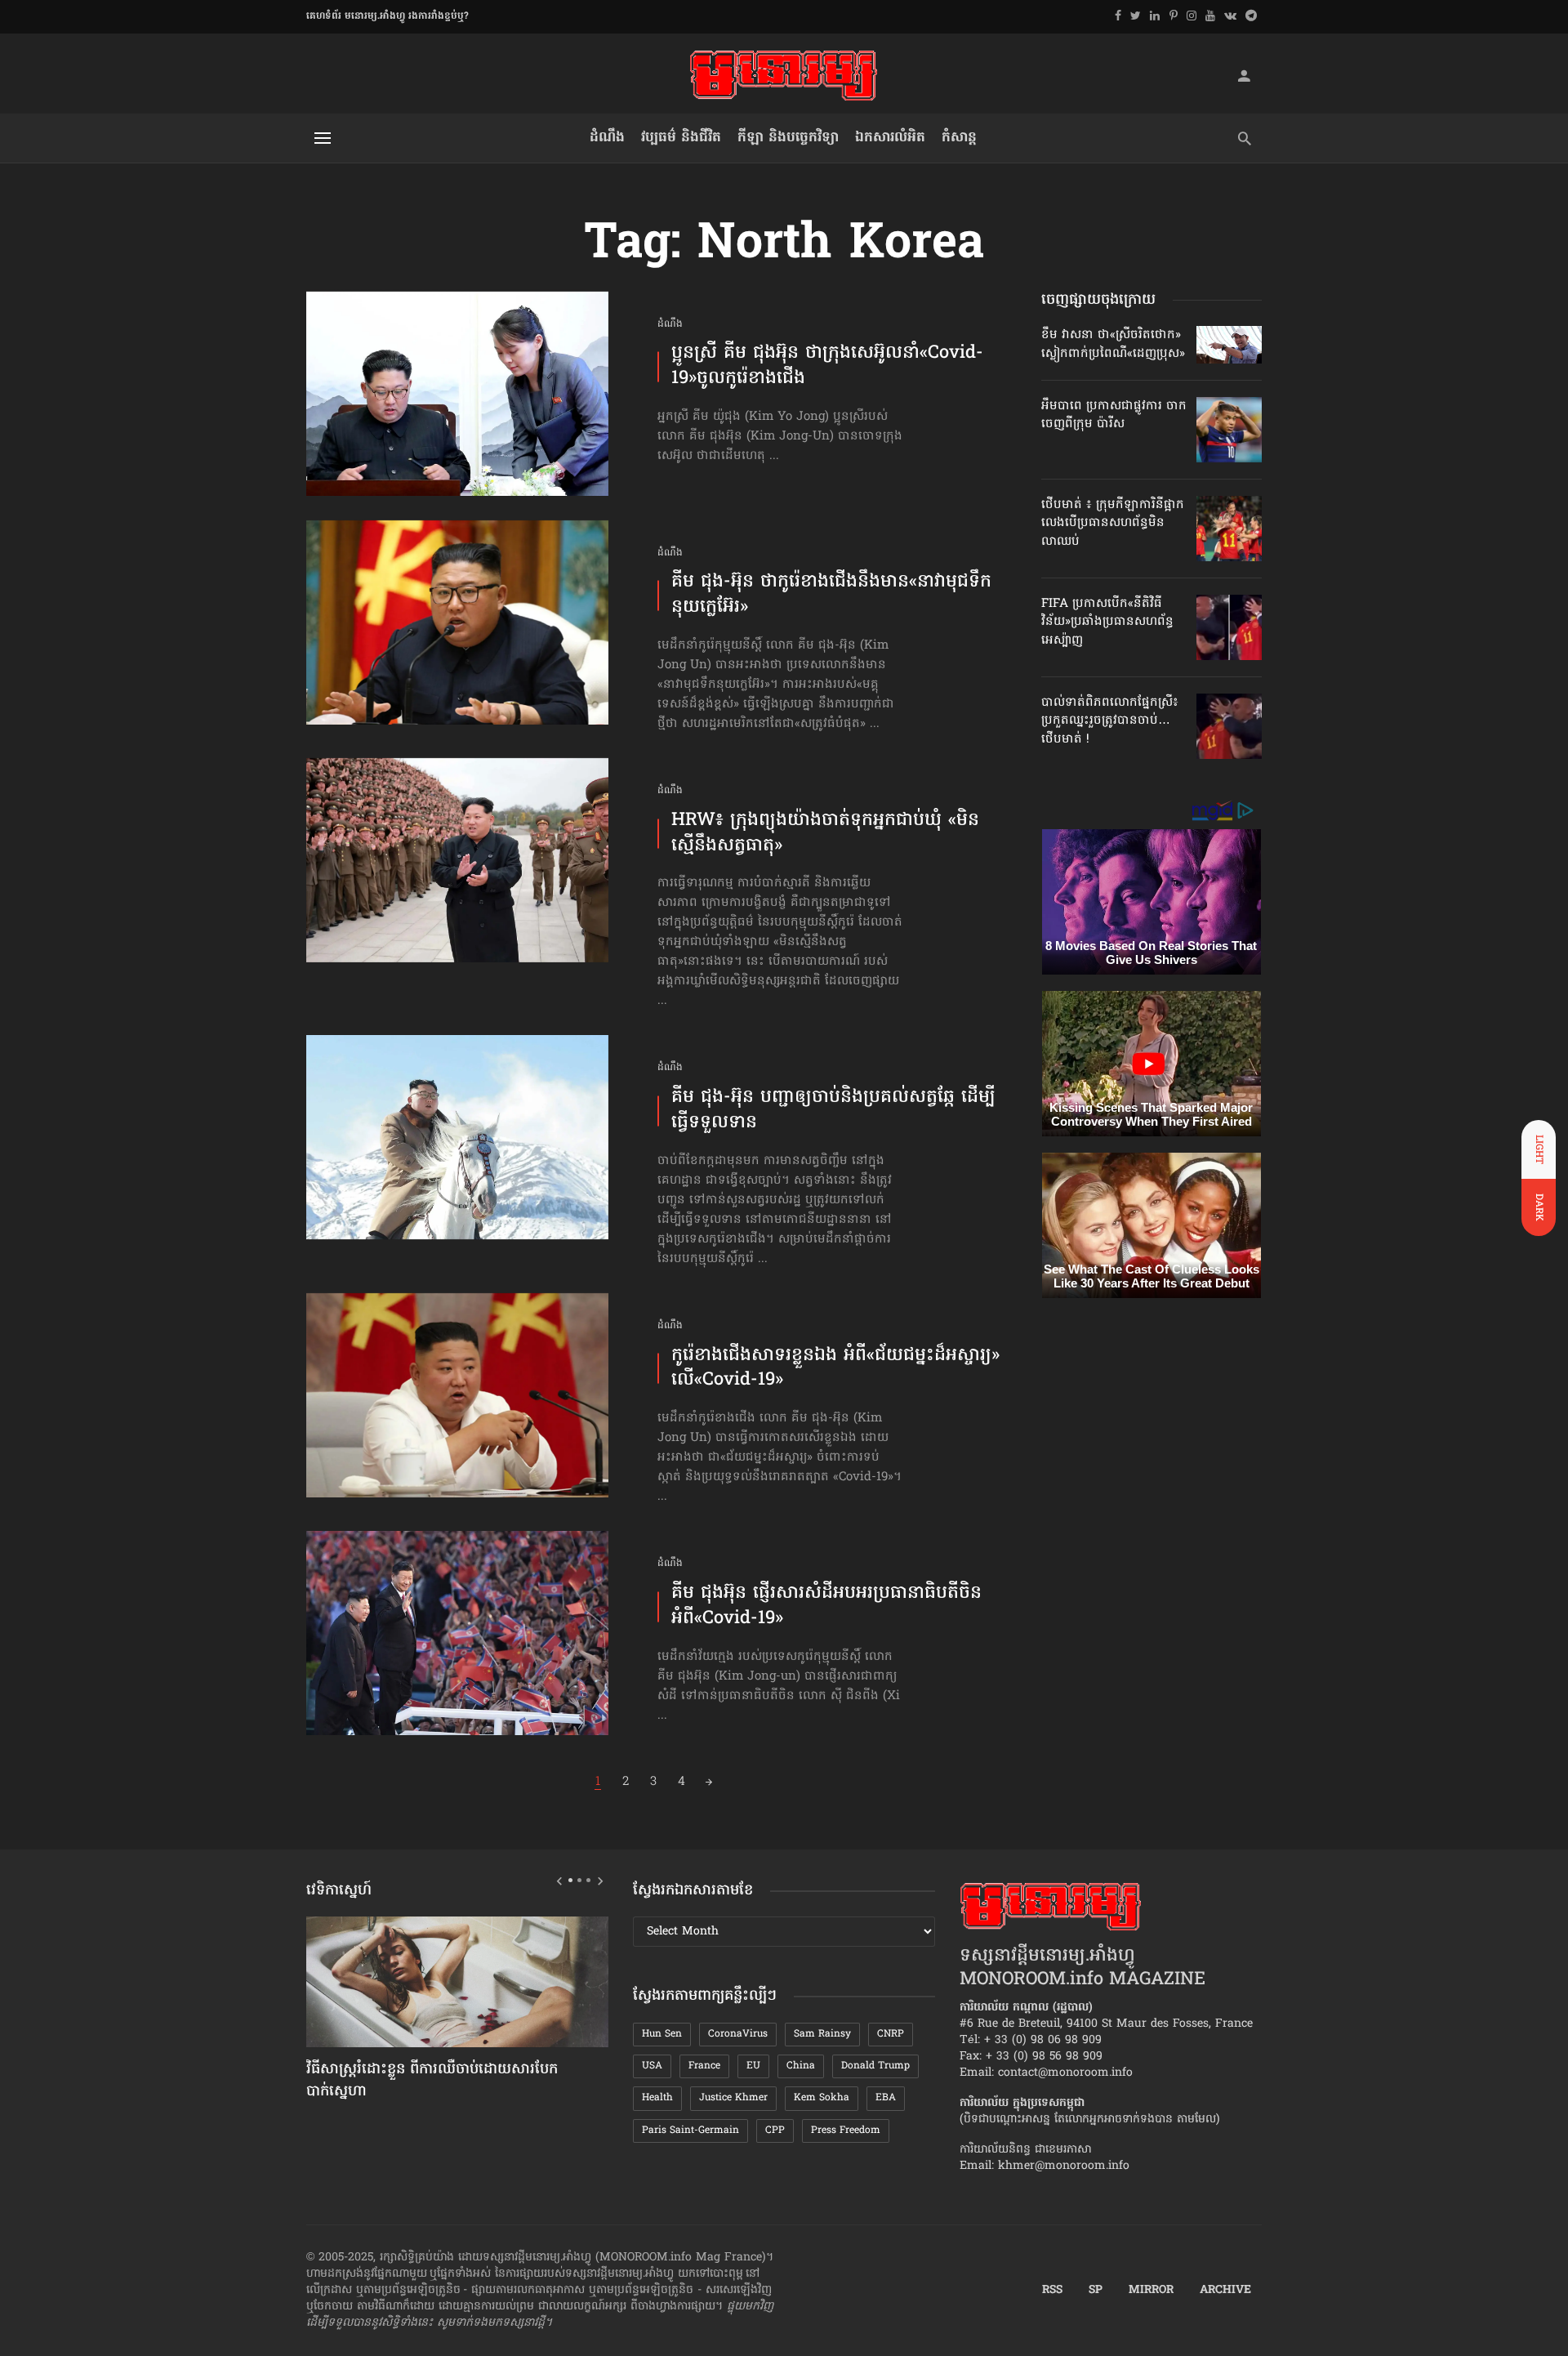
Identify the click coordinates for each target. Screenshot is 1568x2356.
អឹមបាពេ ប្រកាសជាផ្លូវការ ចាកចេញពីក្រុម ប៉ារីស (1114, 415)
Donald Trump (875, 2066)
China (801, 2066)
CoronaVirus (738, 2034)
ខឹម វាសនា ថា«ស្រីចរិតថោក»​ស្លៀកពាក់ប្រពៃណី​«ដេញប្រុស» (1113, 344)
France (704, 2066)
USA (652, 2066)
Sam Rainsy (822, 2034)
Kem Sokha (822, 2098)
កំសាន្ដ (959, 138)
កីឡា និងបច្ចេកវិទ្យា (788, 138)
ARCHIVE (1225, 2291)
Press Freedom (846, 2131)
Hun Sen (662, 2034)
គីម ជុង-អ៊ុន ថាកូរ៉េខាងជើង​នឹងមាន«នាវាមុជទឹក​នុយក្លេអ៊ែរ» (831, 596)
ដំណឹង (607, 138)
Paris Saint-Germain (690, 2131)
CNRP (891, 2034)
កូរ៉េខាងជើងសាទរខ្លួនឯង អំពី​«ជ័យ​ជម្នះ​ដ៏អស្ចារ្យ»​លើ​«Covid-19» (835, 1369)
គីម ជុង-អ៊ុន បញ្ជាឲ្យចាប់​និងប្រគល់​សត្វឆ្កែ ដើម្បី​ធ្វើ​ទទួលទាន (833, 1111)
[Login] (1244, 75)
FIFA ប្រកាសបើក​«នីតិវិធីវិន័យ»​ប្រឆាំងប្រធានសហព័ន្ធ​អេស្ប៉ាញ (1107, 622)
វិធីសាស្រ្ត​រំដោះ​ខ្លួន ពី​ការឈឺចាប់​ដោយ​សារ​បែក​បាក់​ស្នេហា (432, 2081)
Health (657, 2098)
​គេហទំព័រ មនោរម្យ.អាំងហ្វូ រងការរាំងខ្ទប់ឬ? (388, 16)
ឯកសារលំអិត (890, 138)
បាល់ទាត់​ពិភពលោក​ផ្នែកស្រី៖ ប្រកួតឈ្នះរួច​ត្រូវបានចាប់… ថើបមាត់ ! (1110, 721)
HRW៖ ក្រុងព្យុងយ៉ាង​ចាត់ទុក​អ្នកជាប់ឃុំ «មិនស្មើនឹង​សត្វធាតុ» (825, 834)
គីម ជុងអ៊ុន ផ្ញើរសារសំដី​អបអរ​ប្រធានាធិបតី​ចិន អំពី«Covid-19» (826, 1607)
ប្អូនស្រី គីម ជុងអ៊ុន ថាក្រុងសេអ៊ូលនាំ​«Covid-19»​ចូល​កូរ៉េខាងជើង (827, 367)
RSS (1052, 2291)
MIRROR (1151, 2291)
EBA (886, 2098)
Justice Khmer (733, 2098)
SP (1096, 2291)
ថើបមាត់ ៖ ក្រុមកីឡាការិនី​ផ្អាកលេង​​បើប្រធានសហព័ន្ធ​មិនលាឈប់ (1113, 523)
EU (753, 2066)
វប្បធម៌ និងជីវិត (681, 138)
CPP (775, 2131)
